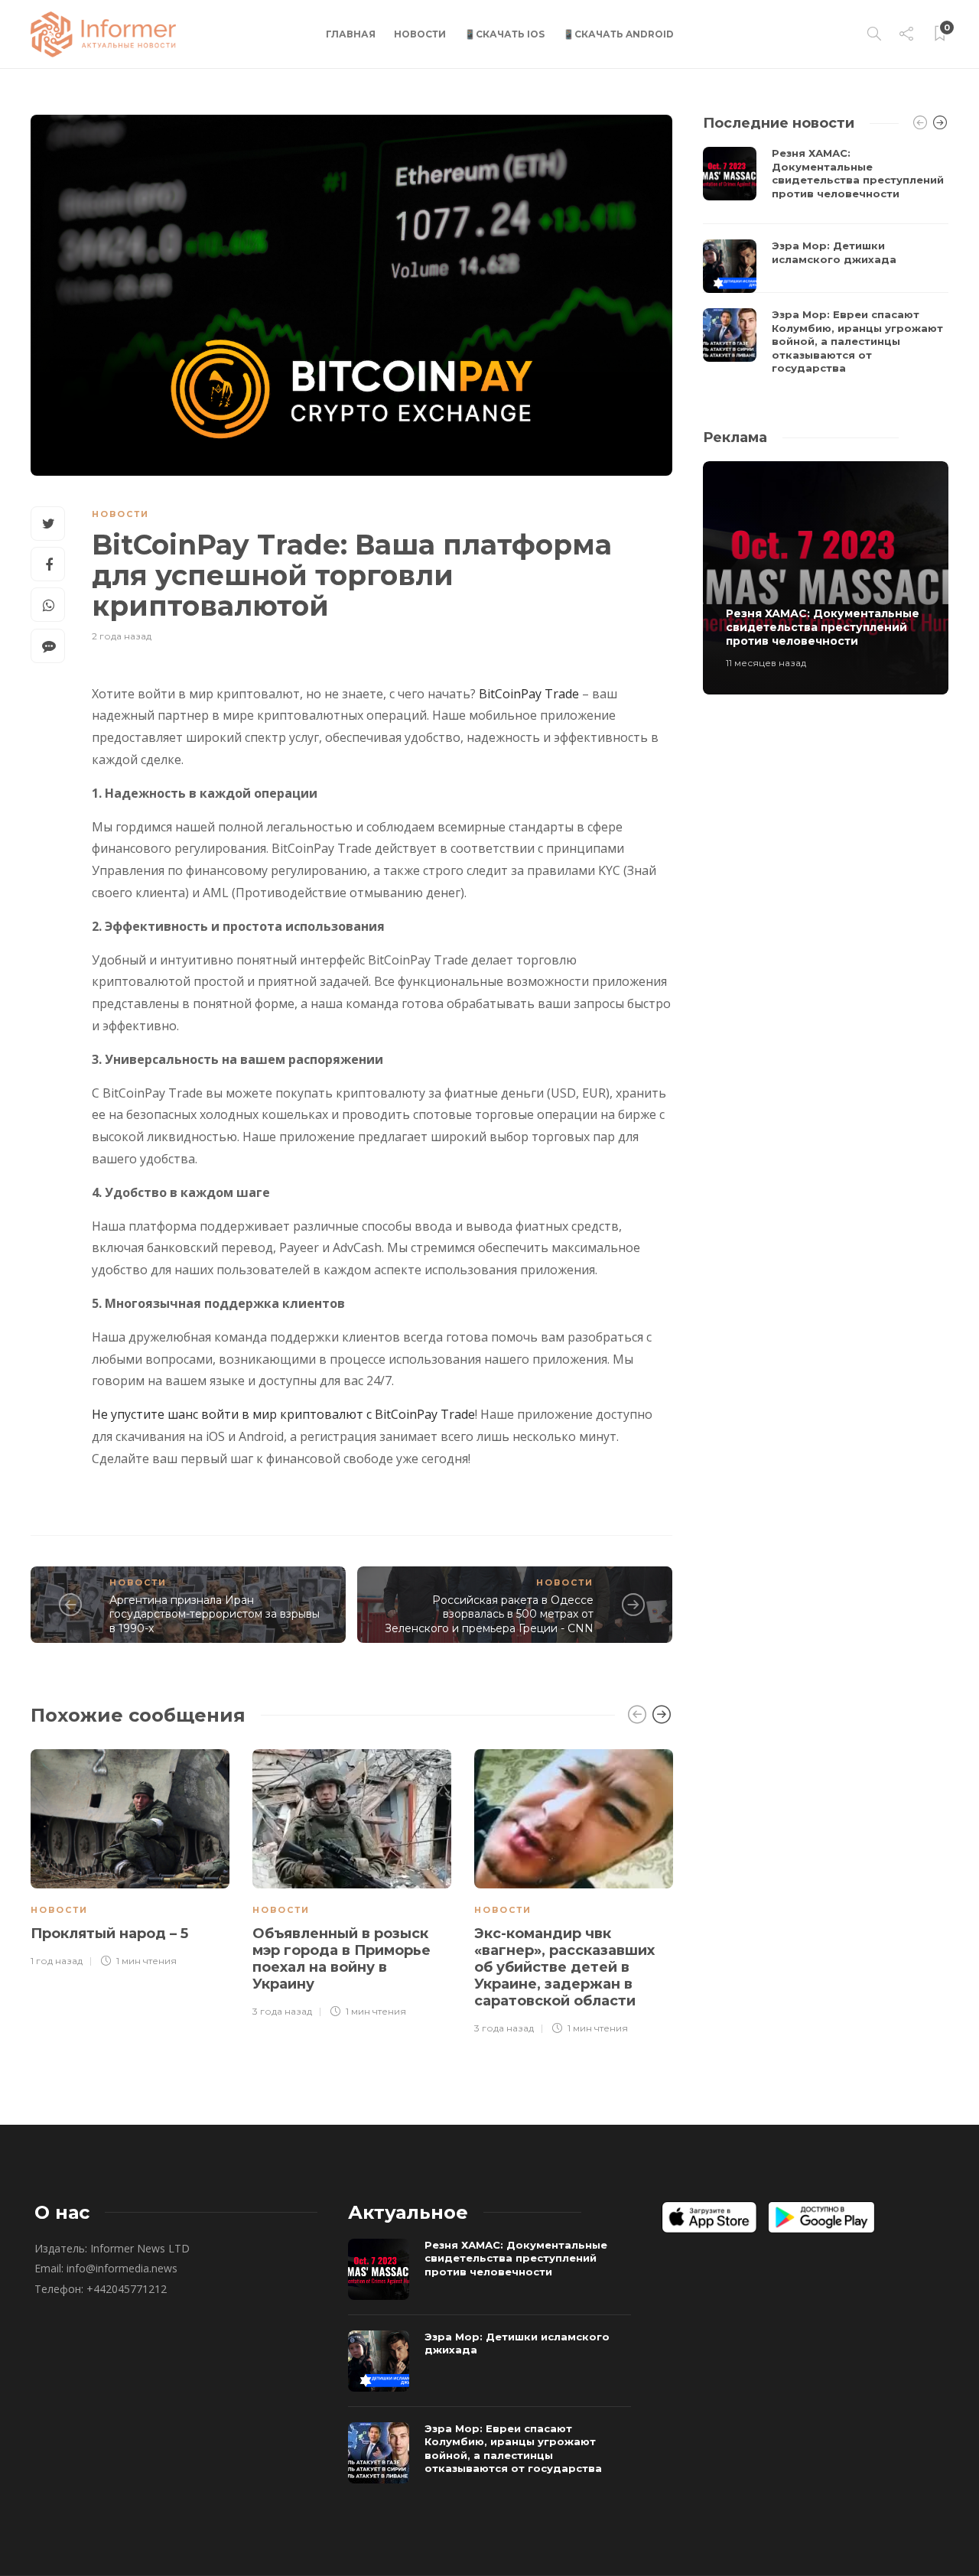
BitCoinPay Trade (529, 694)
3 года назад (282, 2011)
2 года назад (122, 636)
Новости (420, 34)
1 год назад (57, 1961)
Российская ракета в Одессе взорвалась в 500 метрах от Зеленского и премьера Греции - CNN (489, 1614)
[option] (130, 1856)
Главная (351, 34)
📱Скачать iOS (504, 34)
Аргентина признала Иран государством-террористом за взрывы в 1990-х (215, 1614)
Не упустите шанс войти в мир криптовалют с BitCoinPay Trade (283, 1414)
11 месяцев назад (766, 663)
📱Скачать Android (618, 34)
